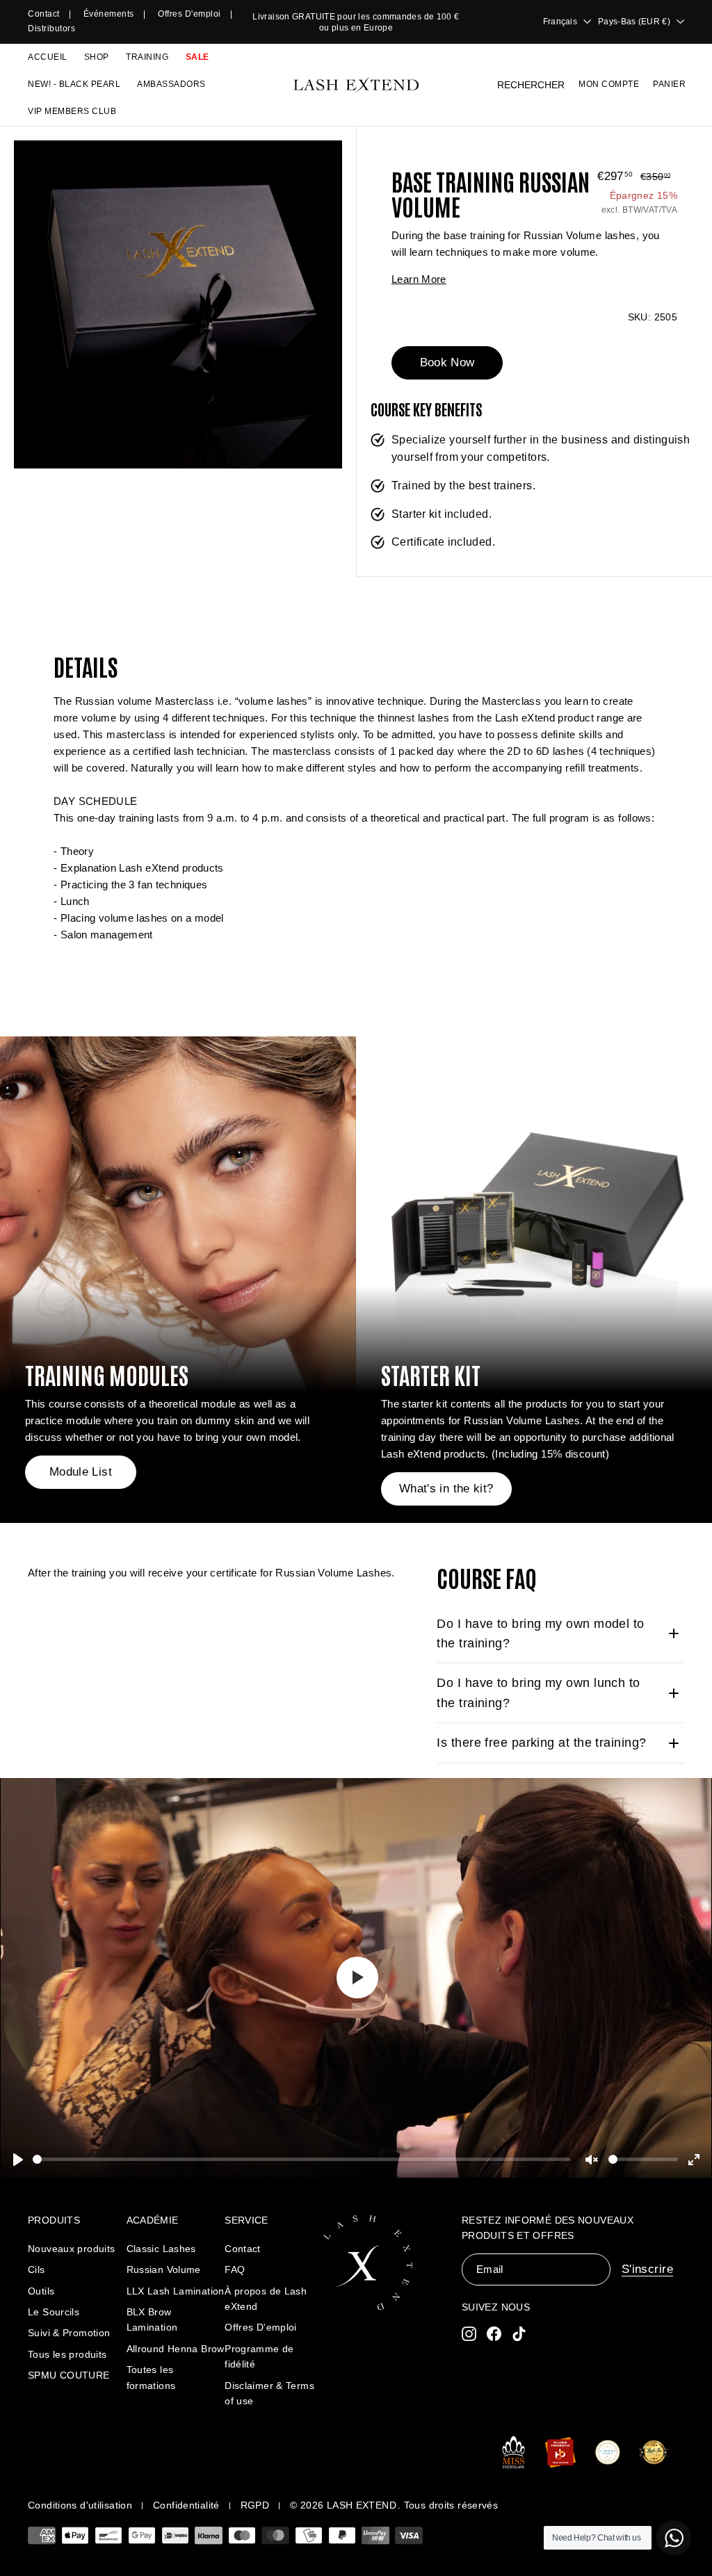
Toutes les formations (151, 2377)
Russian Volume (164, 2269)
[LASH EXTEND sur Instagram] (469, 2334)
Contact (44, 14)
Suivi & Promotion (69, 2333)
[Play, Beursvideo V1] (356, 1978)
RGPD (255, 2505)
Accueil (48, 57)
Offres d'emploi (189, 14)
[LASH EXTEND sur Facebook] (494, 2334)
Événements (109, 14)
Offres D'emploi (261, 2327)
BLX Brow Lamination (152, 2320)
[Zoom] (178, 304)
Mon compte (609, 84)
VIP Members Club (72, 111)
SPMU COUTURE (69, 2375)
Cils (37, 2269)
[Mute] (592, 2160)
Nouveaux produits (71, 2249)
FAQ (235, 2269)
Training (147, 57)
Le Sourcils (54, 2312)
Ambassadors (171, 84)
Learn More (419, 279)
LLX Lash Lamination (176, 2291)
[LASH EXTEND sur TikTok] (519, 2334)
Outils (41, 2291)
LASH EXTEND (362, 2505)
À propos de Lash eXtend (266, 2299)
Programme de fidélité (259, 2356)
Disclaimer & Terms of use (269, 2393)
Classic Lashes (161, 2249)
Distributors (51, 28)
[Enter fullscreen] (694, 2160)
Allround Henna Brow (176, 2349)
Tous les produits (67, 2354)
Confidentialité (186, 2505)
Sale (197, 57)
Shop (97, 57)
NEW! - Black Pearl (74, 84)
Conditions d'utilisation (80, 2505)
